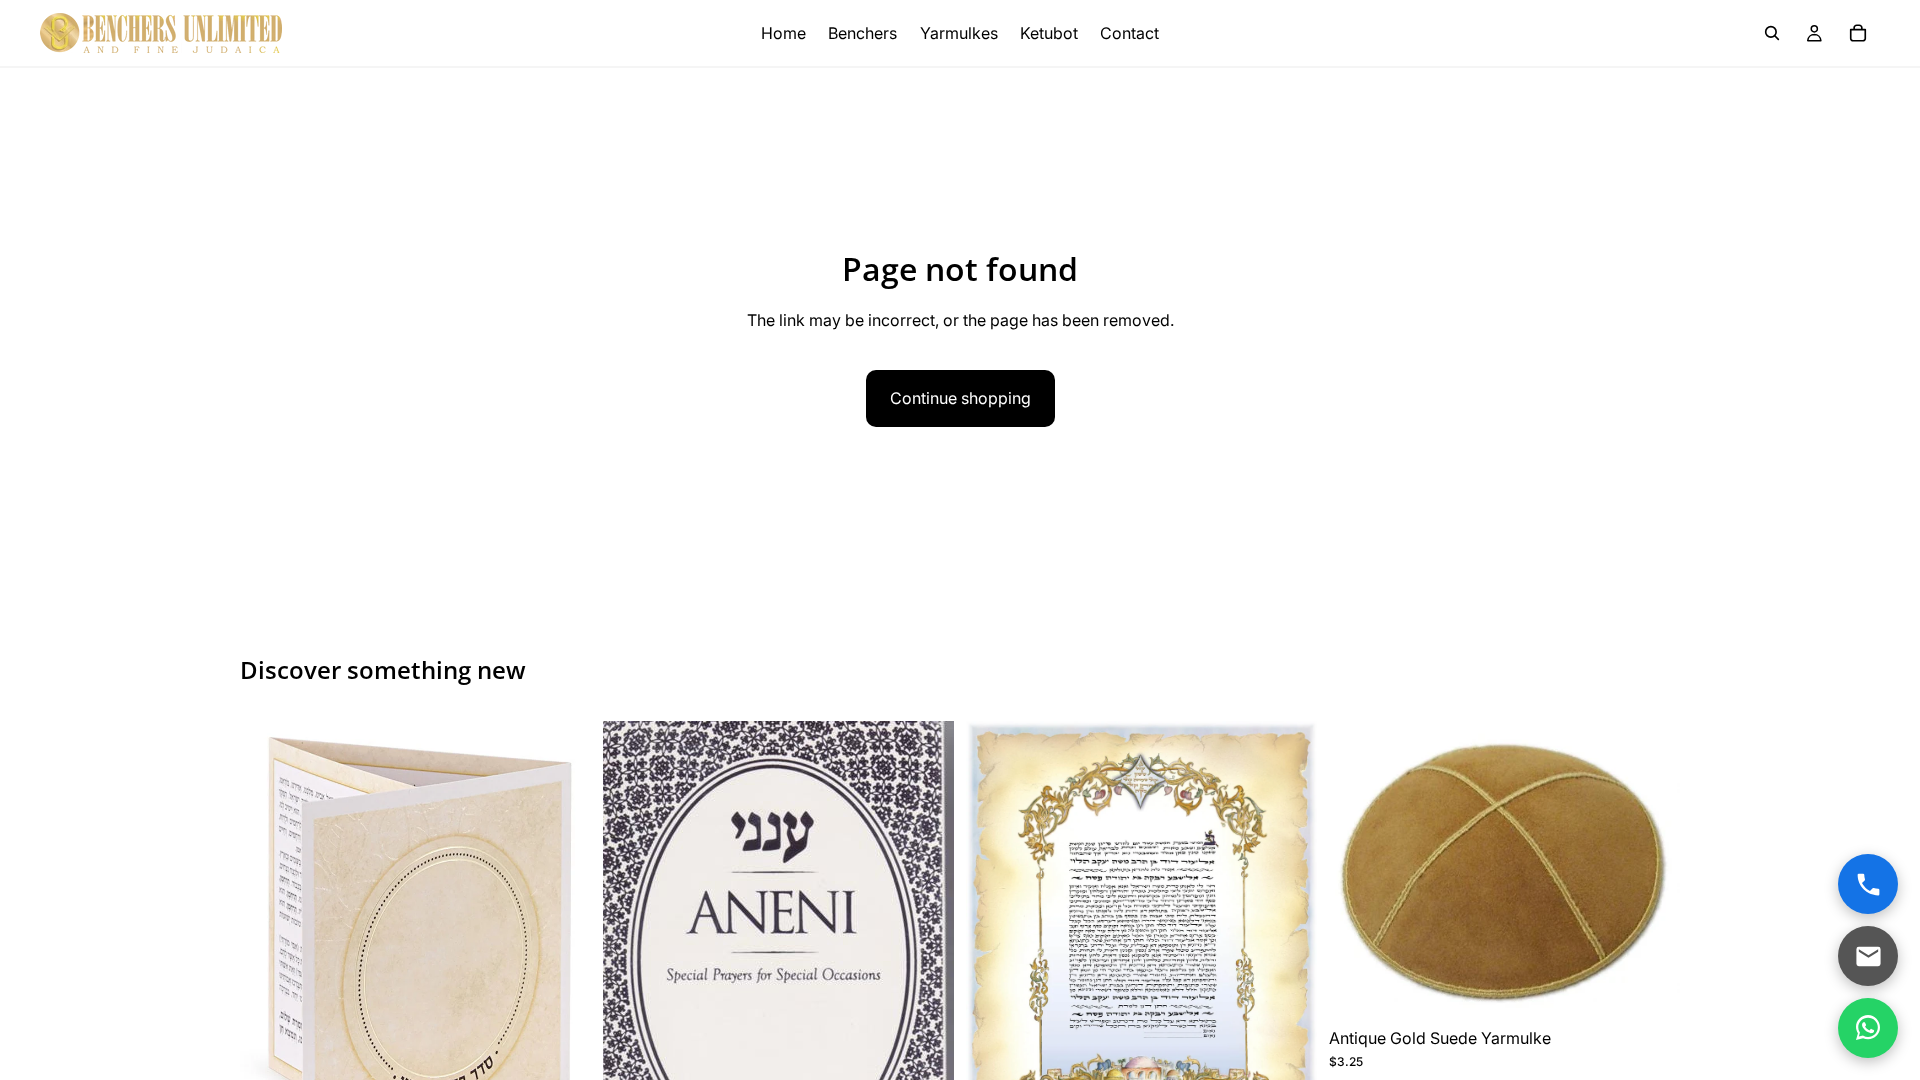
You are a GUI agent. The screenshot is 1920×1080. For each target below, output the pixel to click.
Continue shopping (960, 398)
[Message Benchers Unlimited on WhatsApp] (1868, 1028)
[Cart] (1858, 33)
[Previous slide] (270, 961)
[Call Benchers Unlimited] (1868, 884)
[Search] (1772, 33)
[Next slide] (561, 961)
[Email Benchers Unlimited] (1868, 956)
